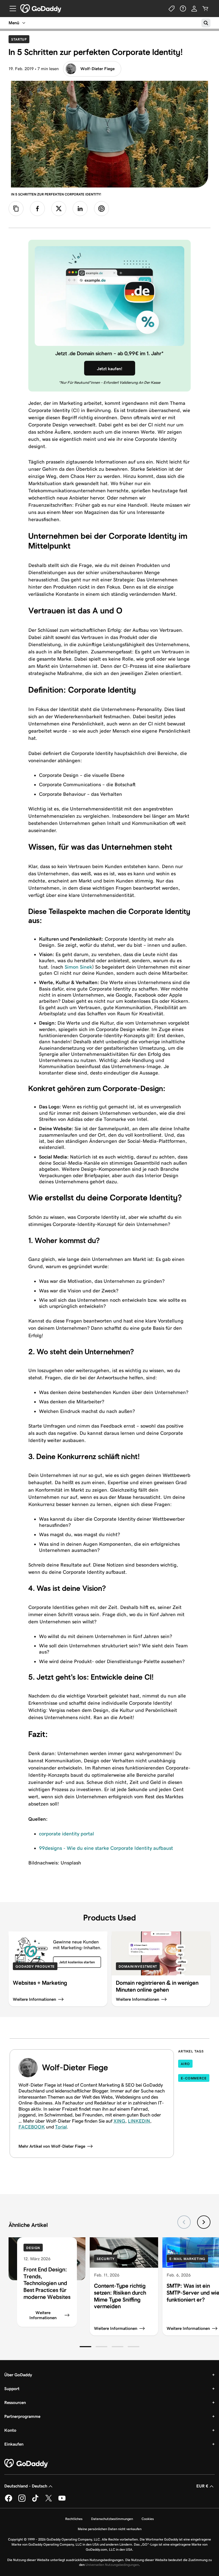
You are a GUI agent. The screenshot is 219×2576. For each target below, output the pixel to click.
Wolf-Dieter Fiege (97, 69)
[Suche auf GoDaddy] (206, 23)
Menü (14, 23)
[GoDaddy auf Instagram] (22, 2501)
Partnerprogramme (22, 2416)
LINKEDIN (139, 2121)
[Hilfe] (183, 9)
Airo (185, 2064)
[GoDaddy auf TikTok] (35, 2501)
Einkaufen (14, 2444)
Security (106, 2259)
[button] (85, 2347)
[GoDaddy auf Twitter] (49, 2501)
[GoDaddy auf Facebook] (9, 2501)
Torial (61, 2127)
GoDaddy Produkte (35, 1966)
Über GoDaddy (18, 2375)
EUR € (202, 2486)
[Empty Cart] (205, 9)
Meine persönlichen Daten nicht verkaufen (110, 2529)
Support (12, 2389)
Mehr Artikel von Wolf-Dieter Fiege (52, 2146)
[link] (37, 209)
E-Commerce (194, 2078)
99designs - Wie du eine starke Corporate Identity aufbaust (106, 1848)
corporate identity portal (67, 1834)
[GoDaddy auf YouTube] (62, 2501)
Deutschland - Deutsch (26, 2486)
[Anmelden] (194, 9)
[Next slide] (204, 2222)
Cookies (148, 2519)
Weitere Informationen (43, 2315)
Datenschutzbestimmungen (112, 2519)
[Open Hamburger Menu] (11, 9)
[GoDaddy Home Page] (26, 2463)
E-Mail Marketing (187, 2259)
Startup (20, 39)
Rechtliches (74, 2519)
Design (33, 2248)
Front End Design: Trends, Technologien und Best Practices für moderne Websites (47, 2283)
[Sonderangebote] (172, 9)
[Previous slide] (184, 2222)
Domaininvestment (138, 1966)
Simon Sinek (78, 967)
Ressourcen (15, 2403)
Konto (10, 2430)
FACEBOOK (32, 2127)
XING (119, 2121)
